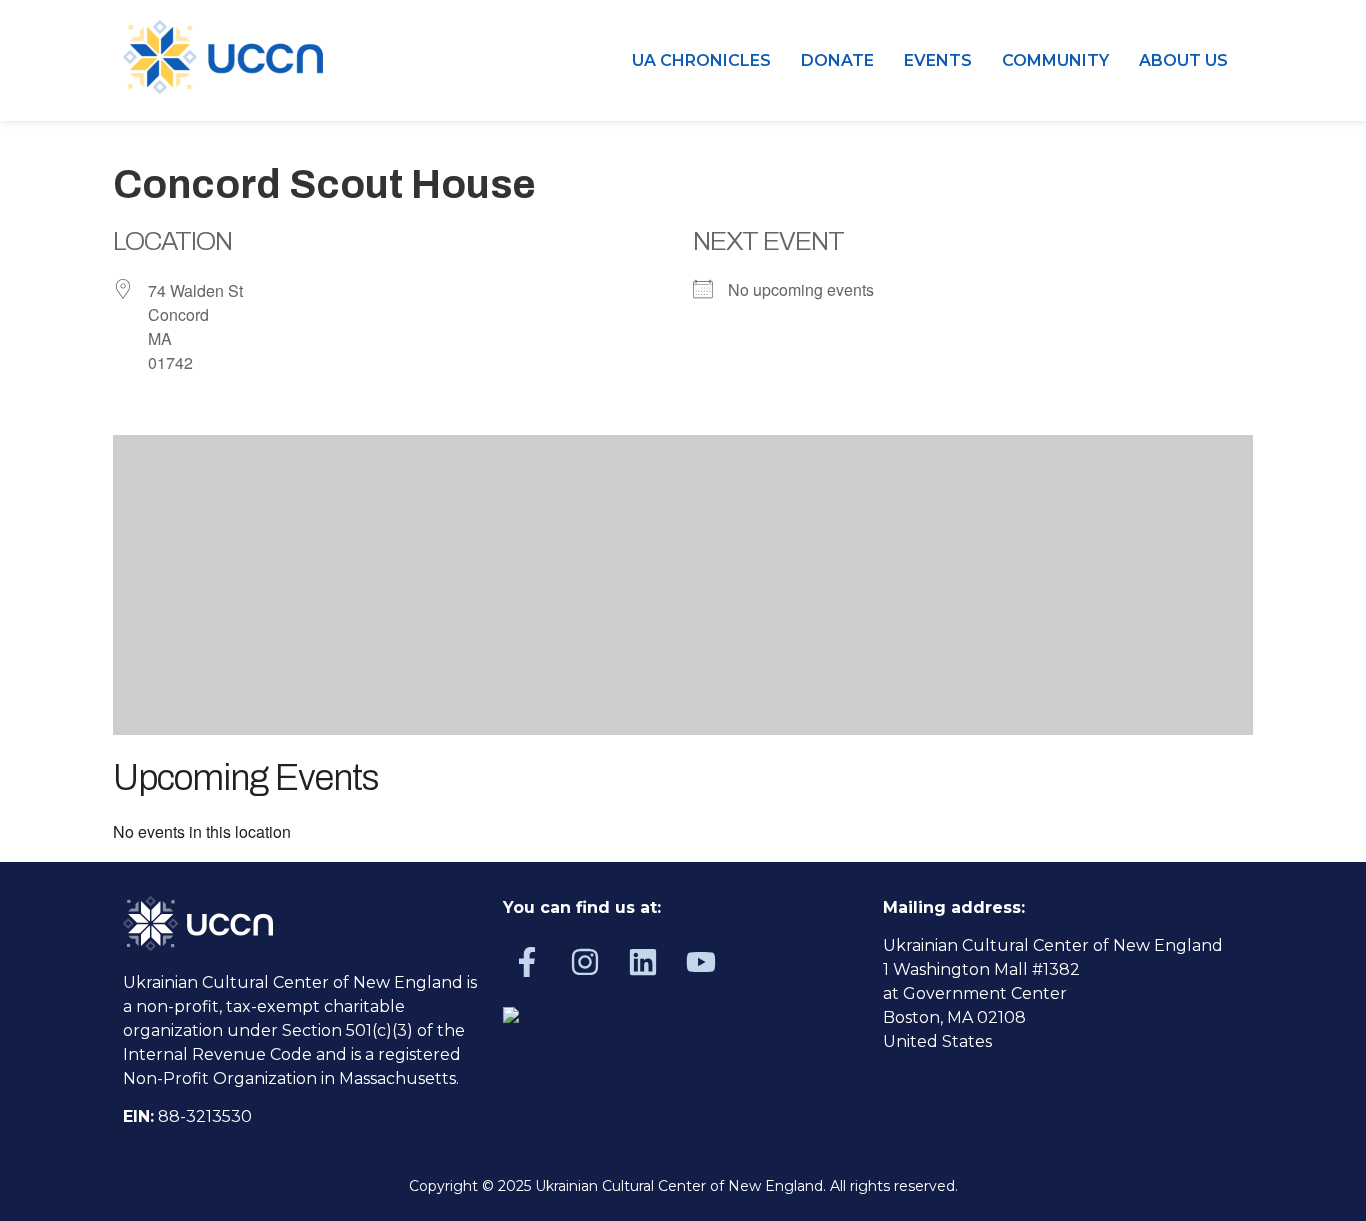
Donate (837, 60)
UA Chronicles (701, 60)
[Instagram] (585, 962)
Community (1055, 60)
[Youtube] (701, 962)
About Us (1183, 60)
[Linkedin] (643, 962)
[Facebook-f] (527, 962)
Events (938, 60)
